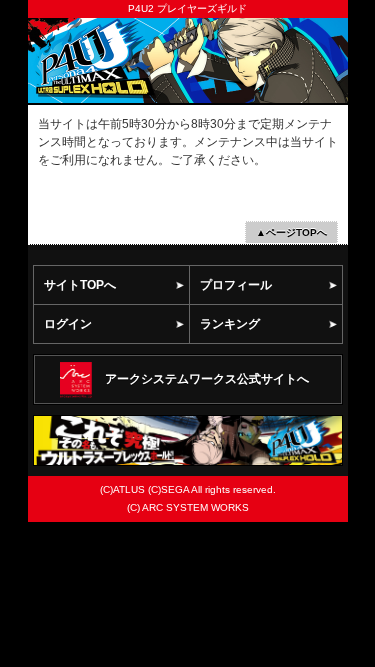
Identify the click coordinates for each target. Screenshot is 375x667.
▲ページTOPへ (291, 232)
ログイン (68, 324)
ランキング (230, 324)
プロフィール (236, 285)
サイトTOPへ (80, 285)
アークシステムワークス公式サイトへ (207, 379)
